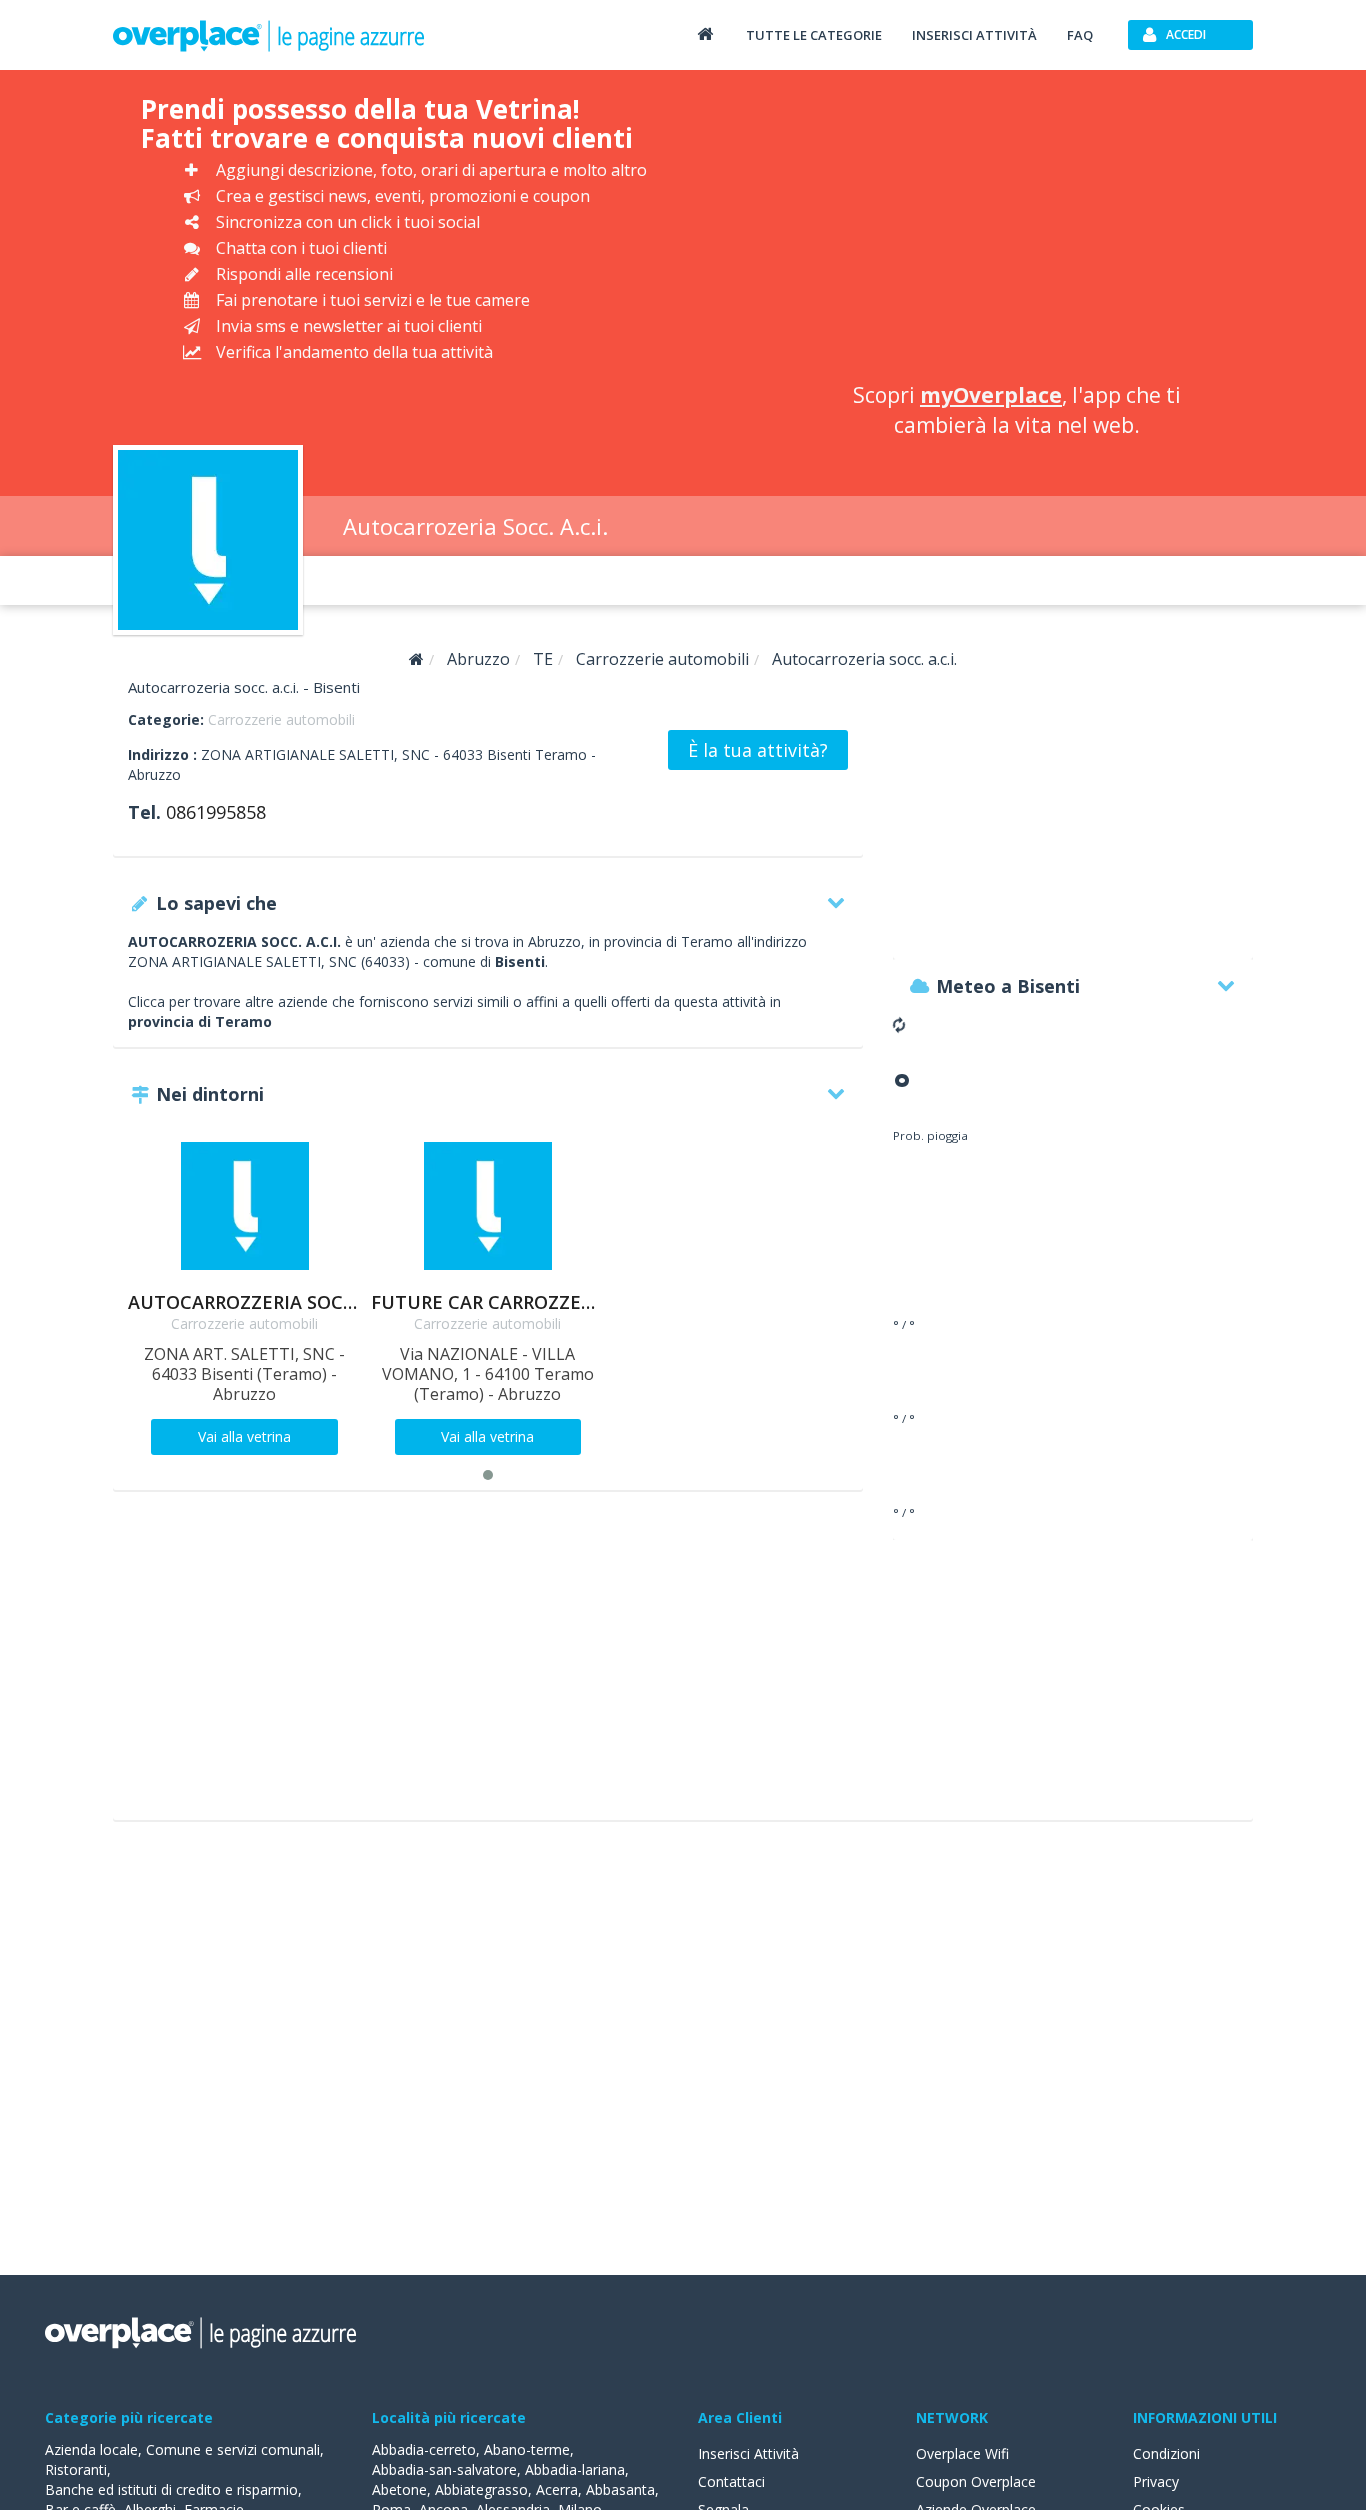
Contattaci (731, 2481)
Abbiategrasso (481, 2489)
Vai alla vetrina (244, 1436)
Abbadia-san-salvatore (444, 2469)
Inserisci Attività (748, 2453)
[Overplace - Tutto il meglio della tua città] (705, 33)
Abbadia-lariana (575, 2469)
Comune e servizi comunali (233, 2449)
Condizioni (1166, 2453)
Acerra (557, 2489)
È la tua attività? (758, 750)
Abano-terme (527, 2449)
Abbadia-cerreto (424, 2449)
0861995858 (216, 812)
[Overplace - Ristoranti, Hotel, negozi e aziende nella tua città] (269, 35)
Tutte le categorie (814, 35)
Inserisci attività (974, 35)
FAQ (1080, 35)
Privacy (1156, 2481)
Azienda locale (91, 2449)
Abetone (399, 2489)
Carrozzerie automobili (281, 719)
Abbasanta (620, 2489)
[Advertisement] (1016, 230)
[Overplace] (416, 659)
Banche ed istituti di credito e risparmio (171, 2489)
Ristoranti (76, 2469)
